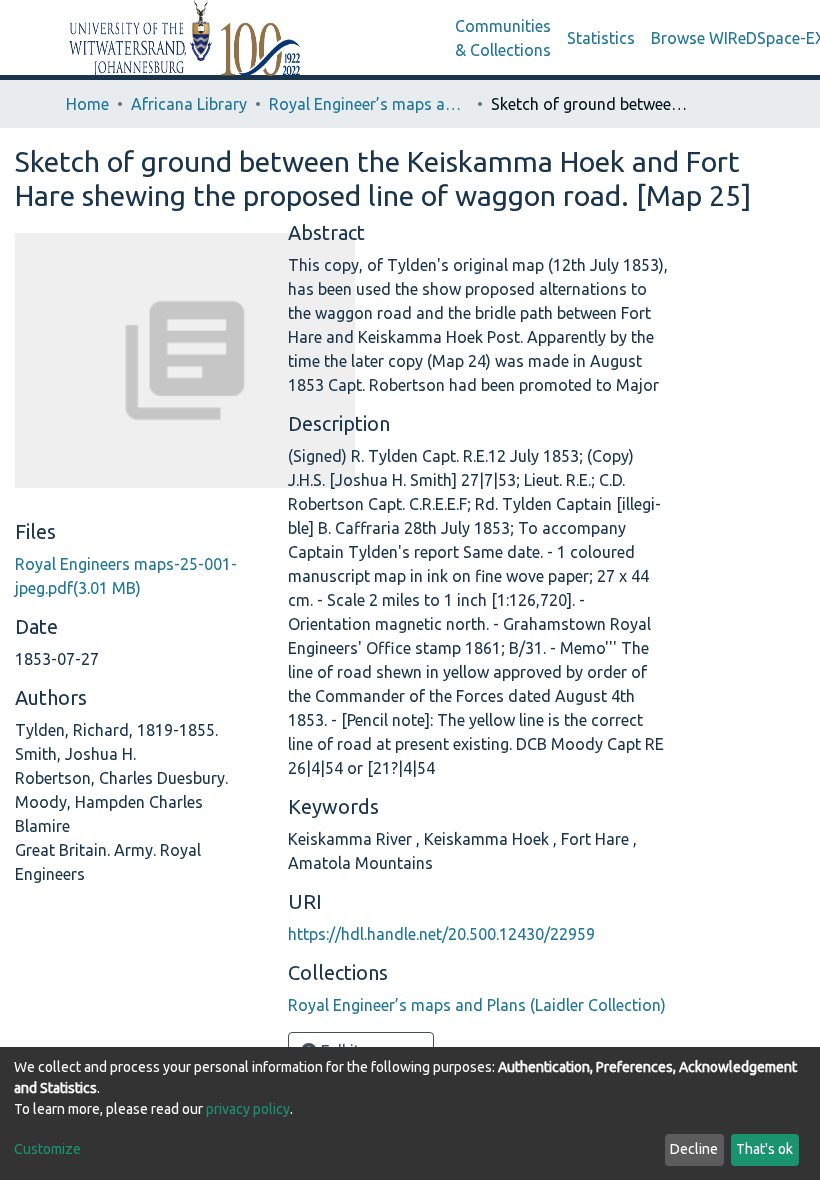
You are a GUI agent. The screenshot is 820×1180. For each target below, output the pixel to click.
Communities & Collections (503, 38)
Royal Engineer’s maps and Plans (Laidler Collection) (369, 104)
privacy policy (248, 1109)
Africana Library (189, 104)
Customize (47, 1149)
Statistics (601, 38)
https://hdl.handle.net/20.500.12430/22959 (441, 934)
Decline (694, 1149)
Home (87, 104)
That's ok (764, 1149)
